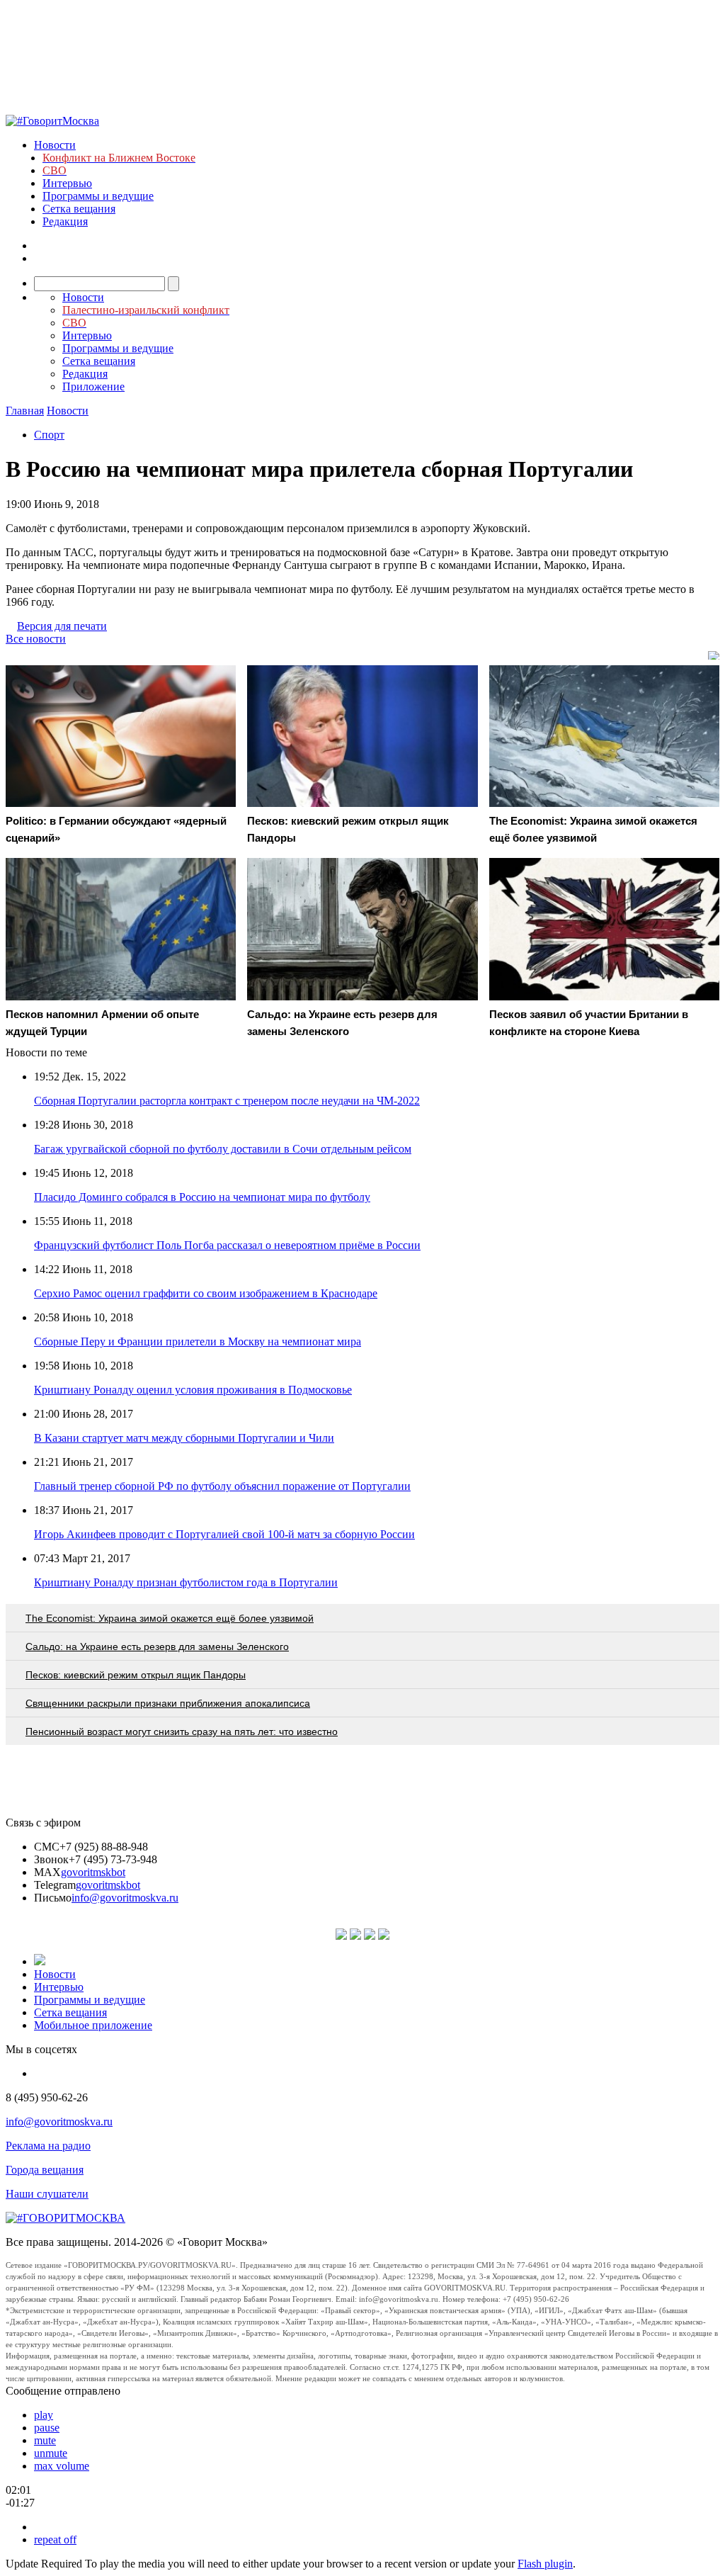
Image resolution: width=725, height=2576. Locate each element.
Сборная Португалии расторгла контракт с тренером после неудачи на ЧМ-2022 (227, 1101)
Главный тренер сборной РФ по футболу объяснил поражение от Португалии (222, 1486)
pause (47, 2428)
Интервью (67, 183)
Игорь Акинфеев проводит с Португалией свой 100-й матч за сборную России (224, 1534)
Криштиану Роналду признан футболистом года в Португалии (186, 1582)
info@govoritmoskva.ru (125, 1898)
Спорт (49, 435)
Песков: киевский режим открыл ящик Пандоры (136, 1675)
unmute (51, 2453)
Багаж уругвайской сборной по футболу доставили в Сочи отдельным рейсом (223, 1149)
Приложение (93, 386)
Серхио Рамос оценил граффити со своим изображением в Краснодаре (206, 1293)
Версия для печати (62, 626)
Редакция (65, 221)
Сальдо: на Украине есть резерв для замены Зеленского (157, 1646)
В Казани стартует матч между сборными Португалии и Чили (184, 1438)
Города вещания (45, 2170)
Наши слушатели (47, 2194)
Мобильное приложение (93, 2025)
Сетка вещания (79, 209)
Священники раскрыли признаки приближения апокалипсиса (168, 1703)
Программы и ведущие (98, 196)
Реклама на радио (48, 2146)
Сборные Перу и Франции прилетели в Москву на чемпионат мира (198, 1341)
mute (45, 2440)
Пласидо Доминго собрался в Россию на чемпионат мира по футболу (202, 1197)
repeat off (55, 2540)
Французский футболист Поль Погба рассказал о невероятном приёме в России (227, 1245)
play (44, 2415)
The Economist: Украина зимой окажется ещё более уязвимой (170, 1618)
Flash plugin (545, 2564)
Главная (25, 411)
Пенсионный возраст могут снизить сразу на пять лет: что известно (182, 1732)
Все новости (36, 639)
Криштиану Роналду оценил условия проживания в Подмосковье (193, 1390)
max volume (62, 2466)
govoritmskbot (93, 1872)
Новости (55, 145)
